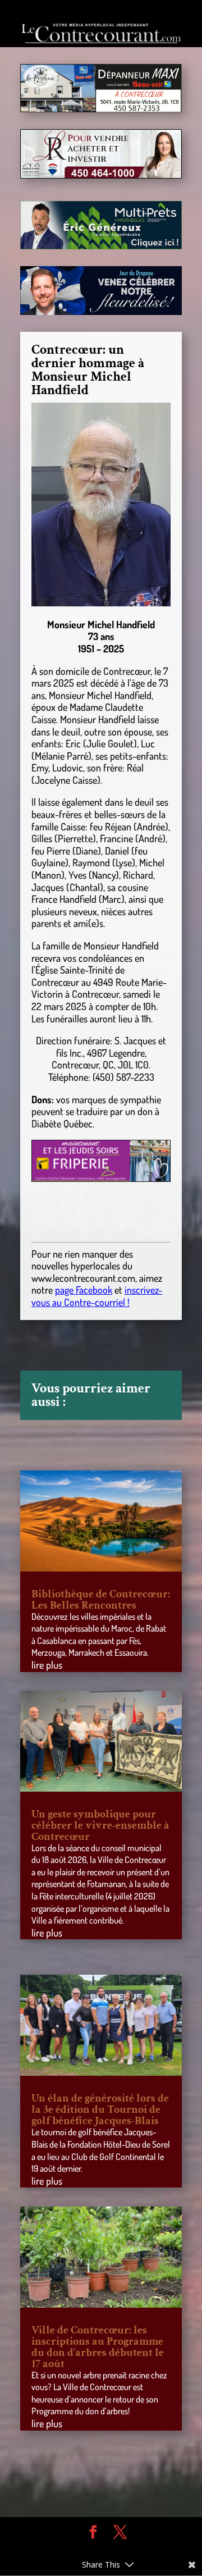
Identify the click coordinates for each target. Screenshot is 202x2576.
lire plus (47, 1665)
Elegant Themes (93, 2548)
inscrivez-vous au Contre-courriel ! (97, 1296)
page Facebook (84, 1290)
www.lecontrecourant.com (83, 1278)
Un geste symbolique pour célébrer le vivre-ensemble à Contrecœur (100, 1825)
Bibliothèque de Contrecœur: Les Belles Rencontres (101, 1600)
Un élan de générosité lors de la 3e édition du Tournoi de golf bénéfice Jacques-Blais (100, 2109)
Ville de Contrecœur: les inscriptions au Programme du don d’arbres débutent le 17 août (98, 2347)
